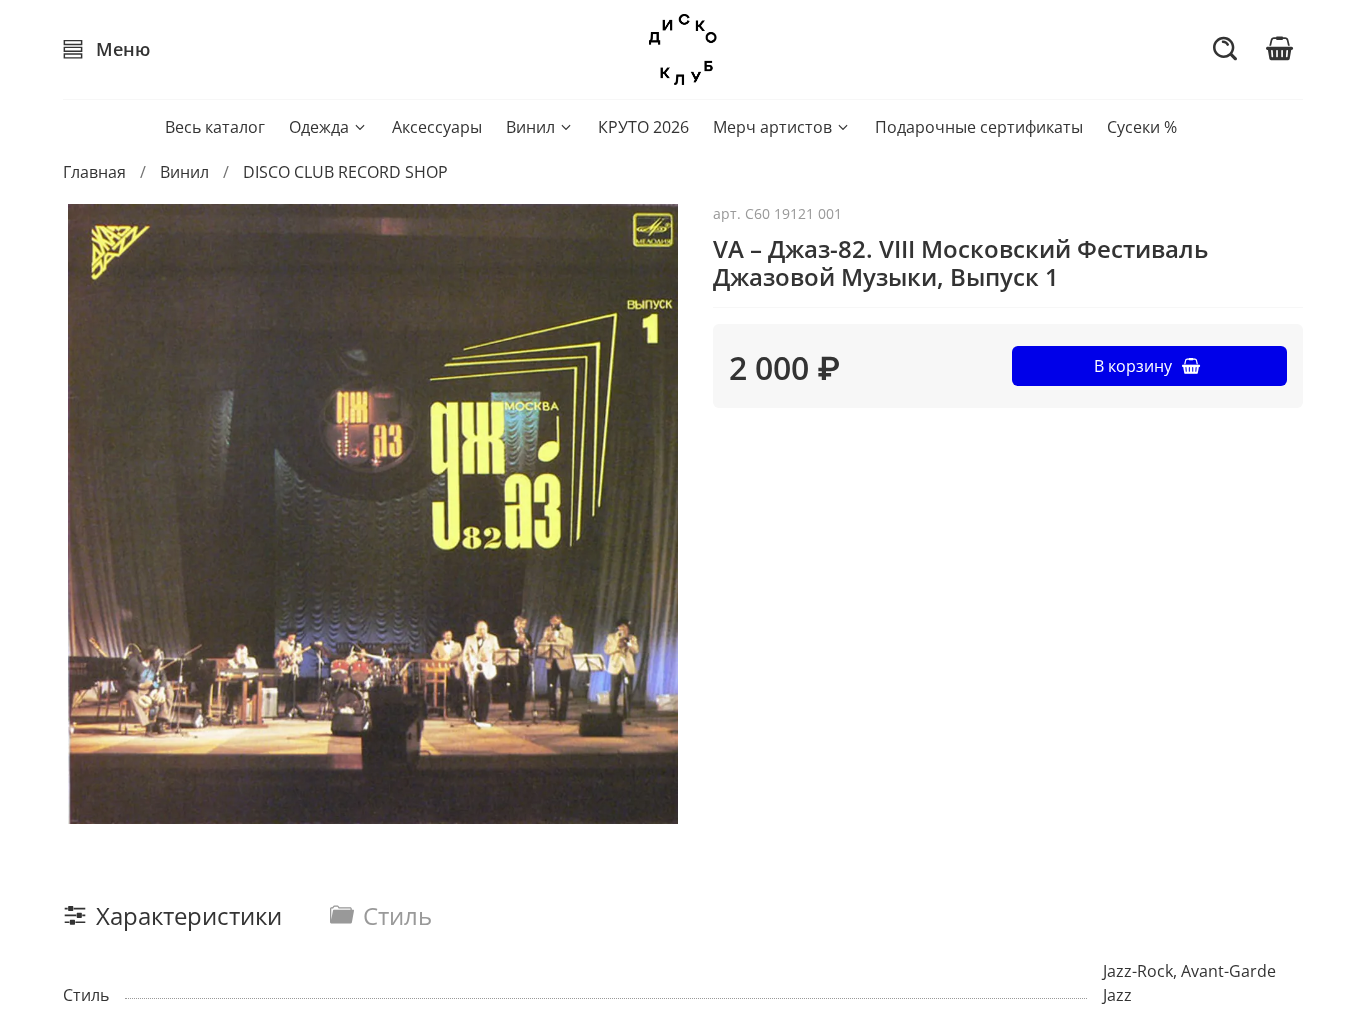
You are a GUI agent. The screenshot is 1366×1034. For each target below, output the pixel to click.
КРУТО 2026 (643, 127)
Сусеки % (1142, 127)
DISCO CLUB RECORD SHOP (345, 172)
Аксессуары (437, 127)
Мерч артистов (772, 127)
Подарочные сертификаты (979, 127)
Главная (94, 172)
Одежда (319, 127)
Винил (530, 127)
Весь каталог (215, 127)
